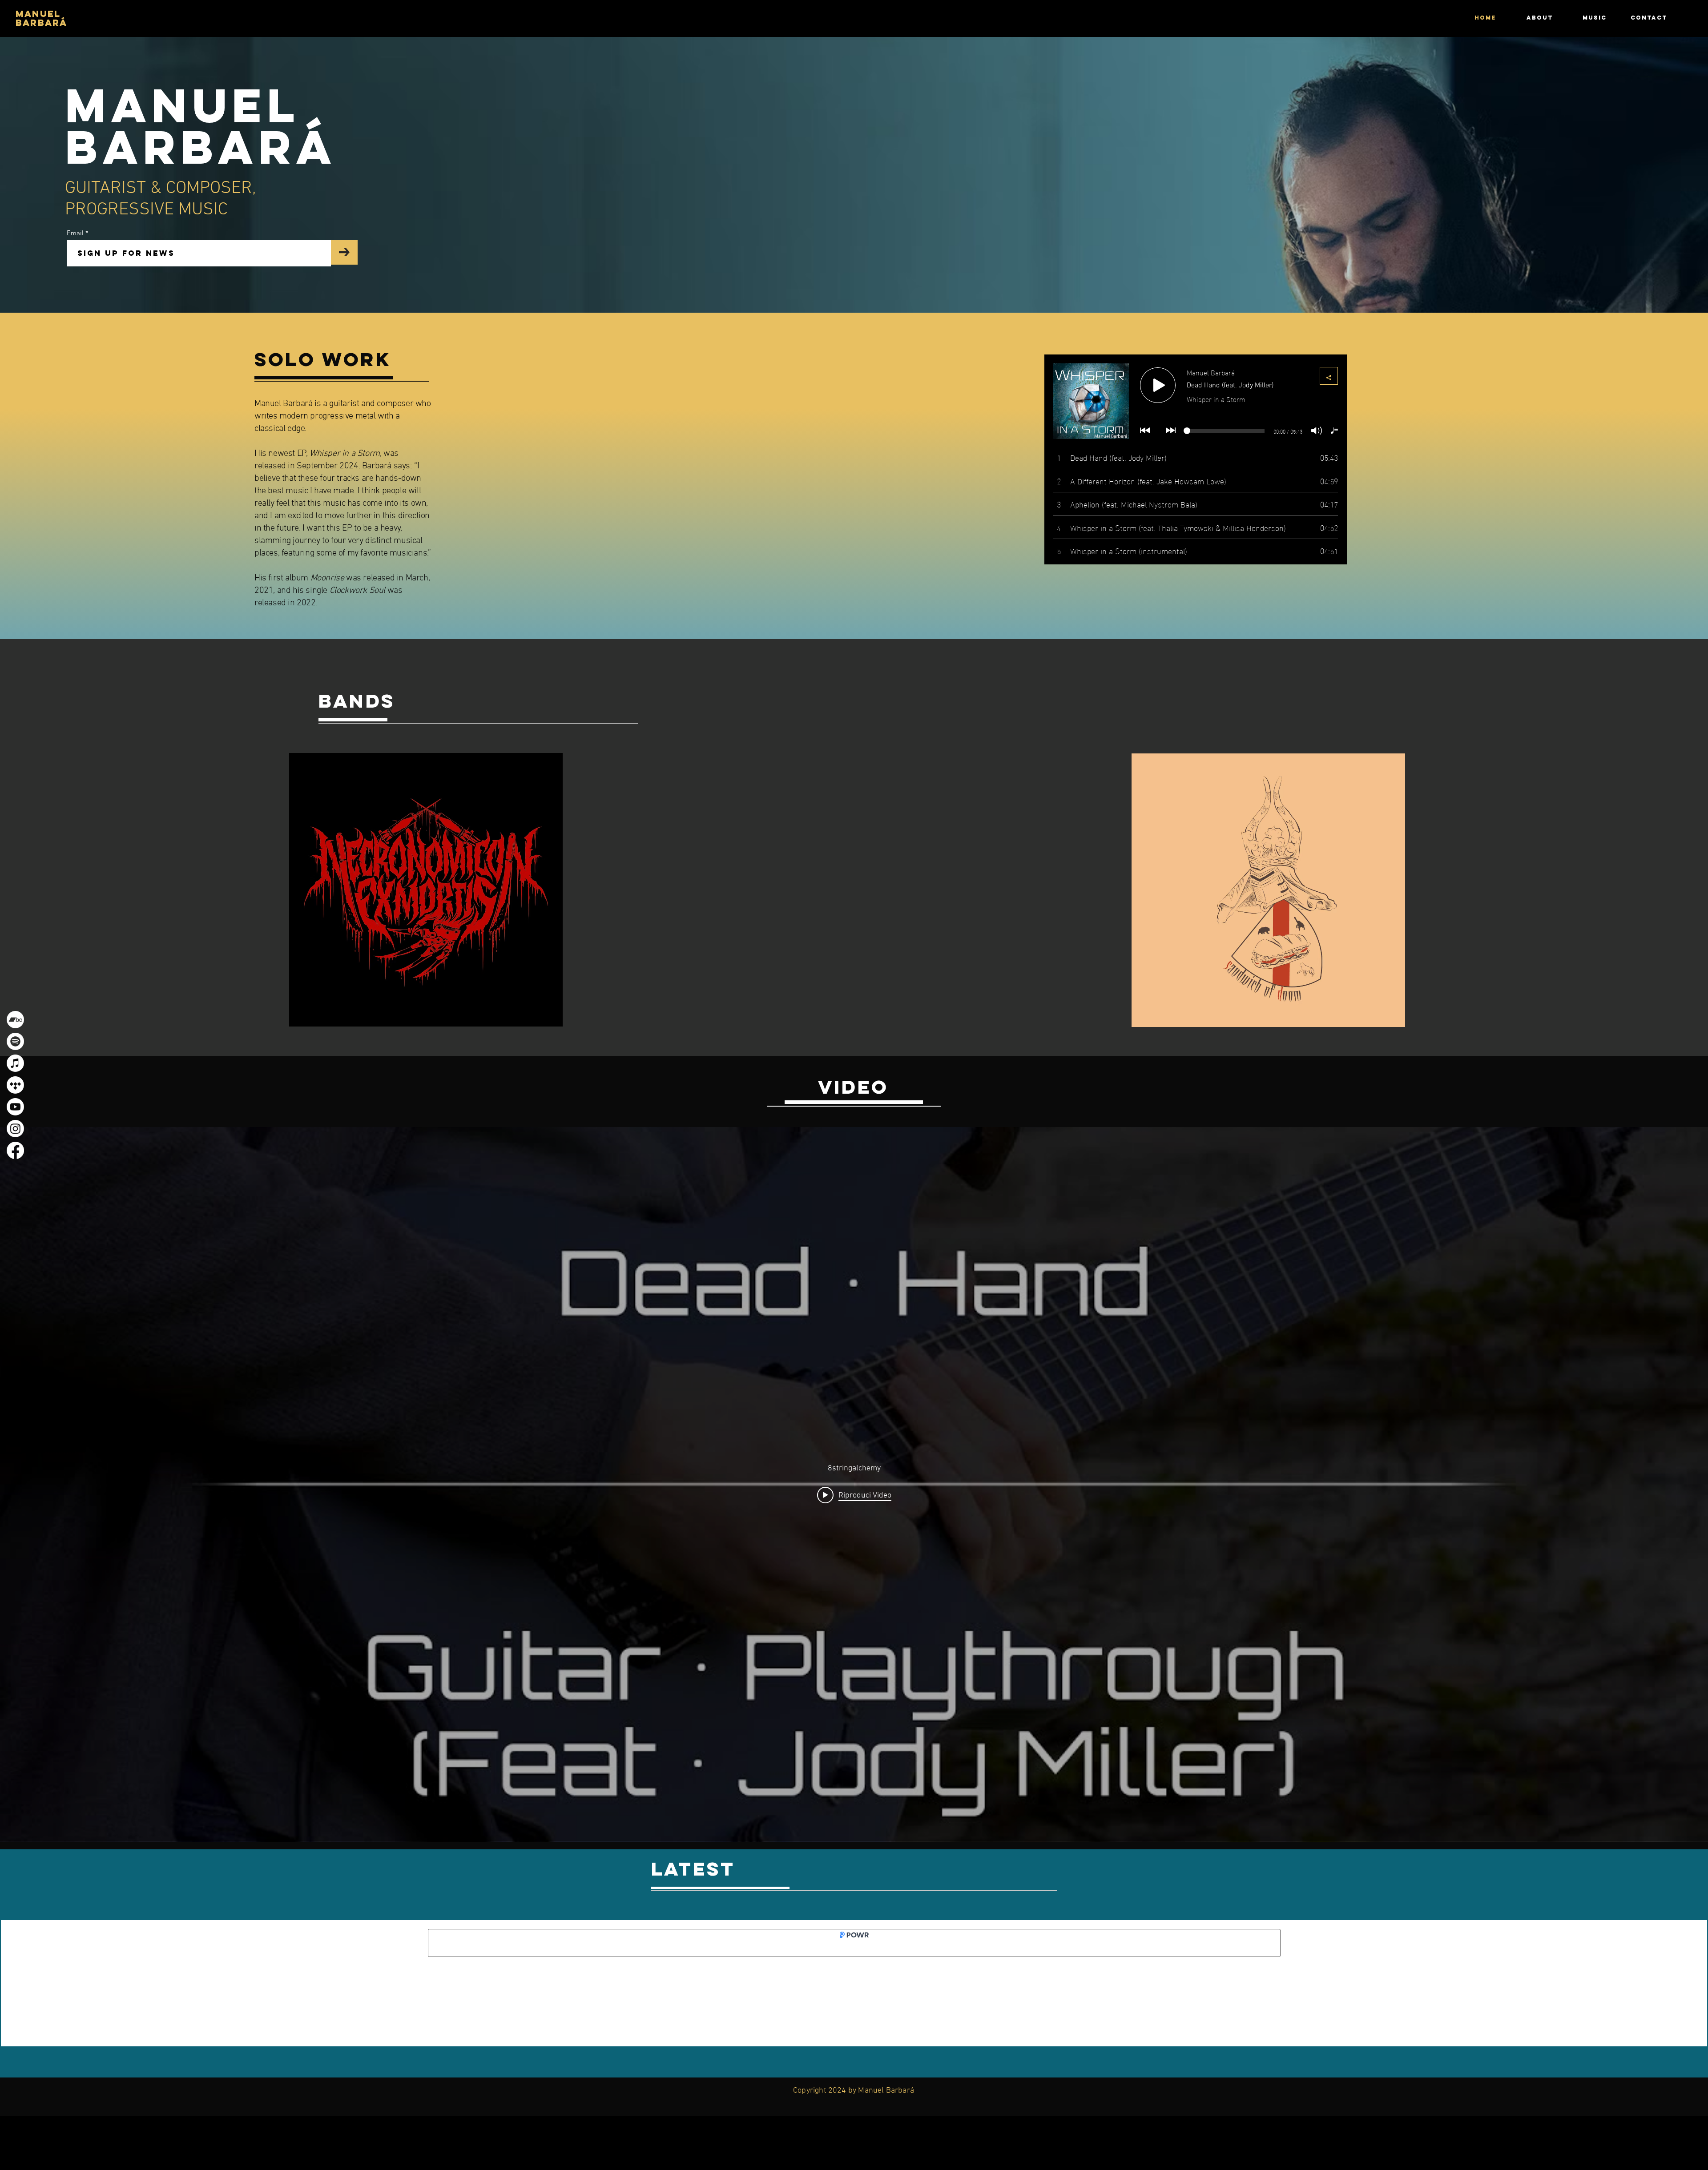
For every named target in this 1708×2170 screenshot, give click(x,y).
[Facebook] (15, 1150)
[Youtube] (15, 1107)
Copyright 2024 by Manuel (840, 2091)
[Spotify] (15, 1041)
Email (76, 233)
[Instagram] (15, 1129)
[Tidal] (15, 1085)
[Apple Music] (15, 1063)
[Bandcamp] (15, 1020)
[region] (426, 890)
